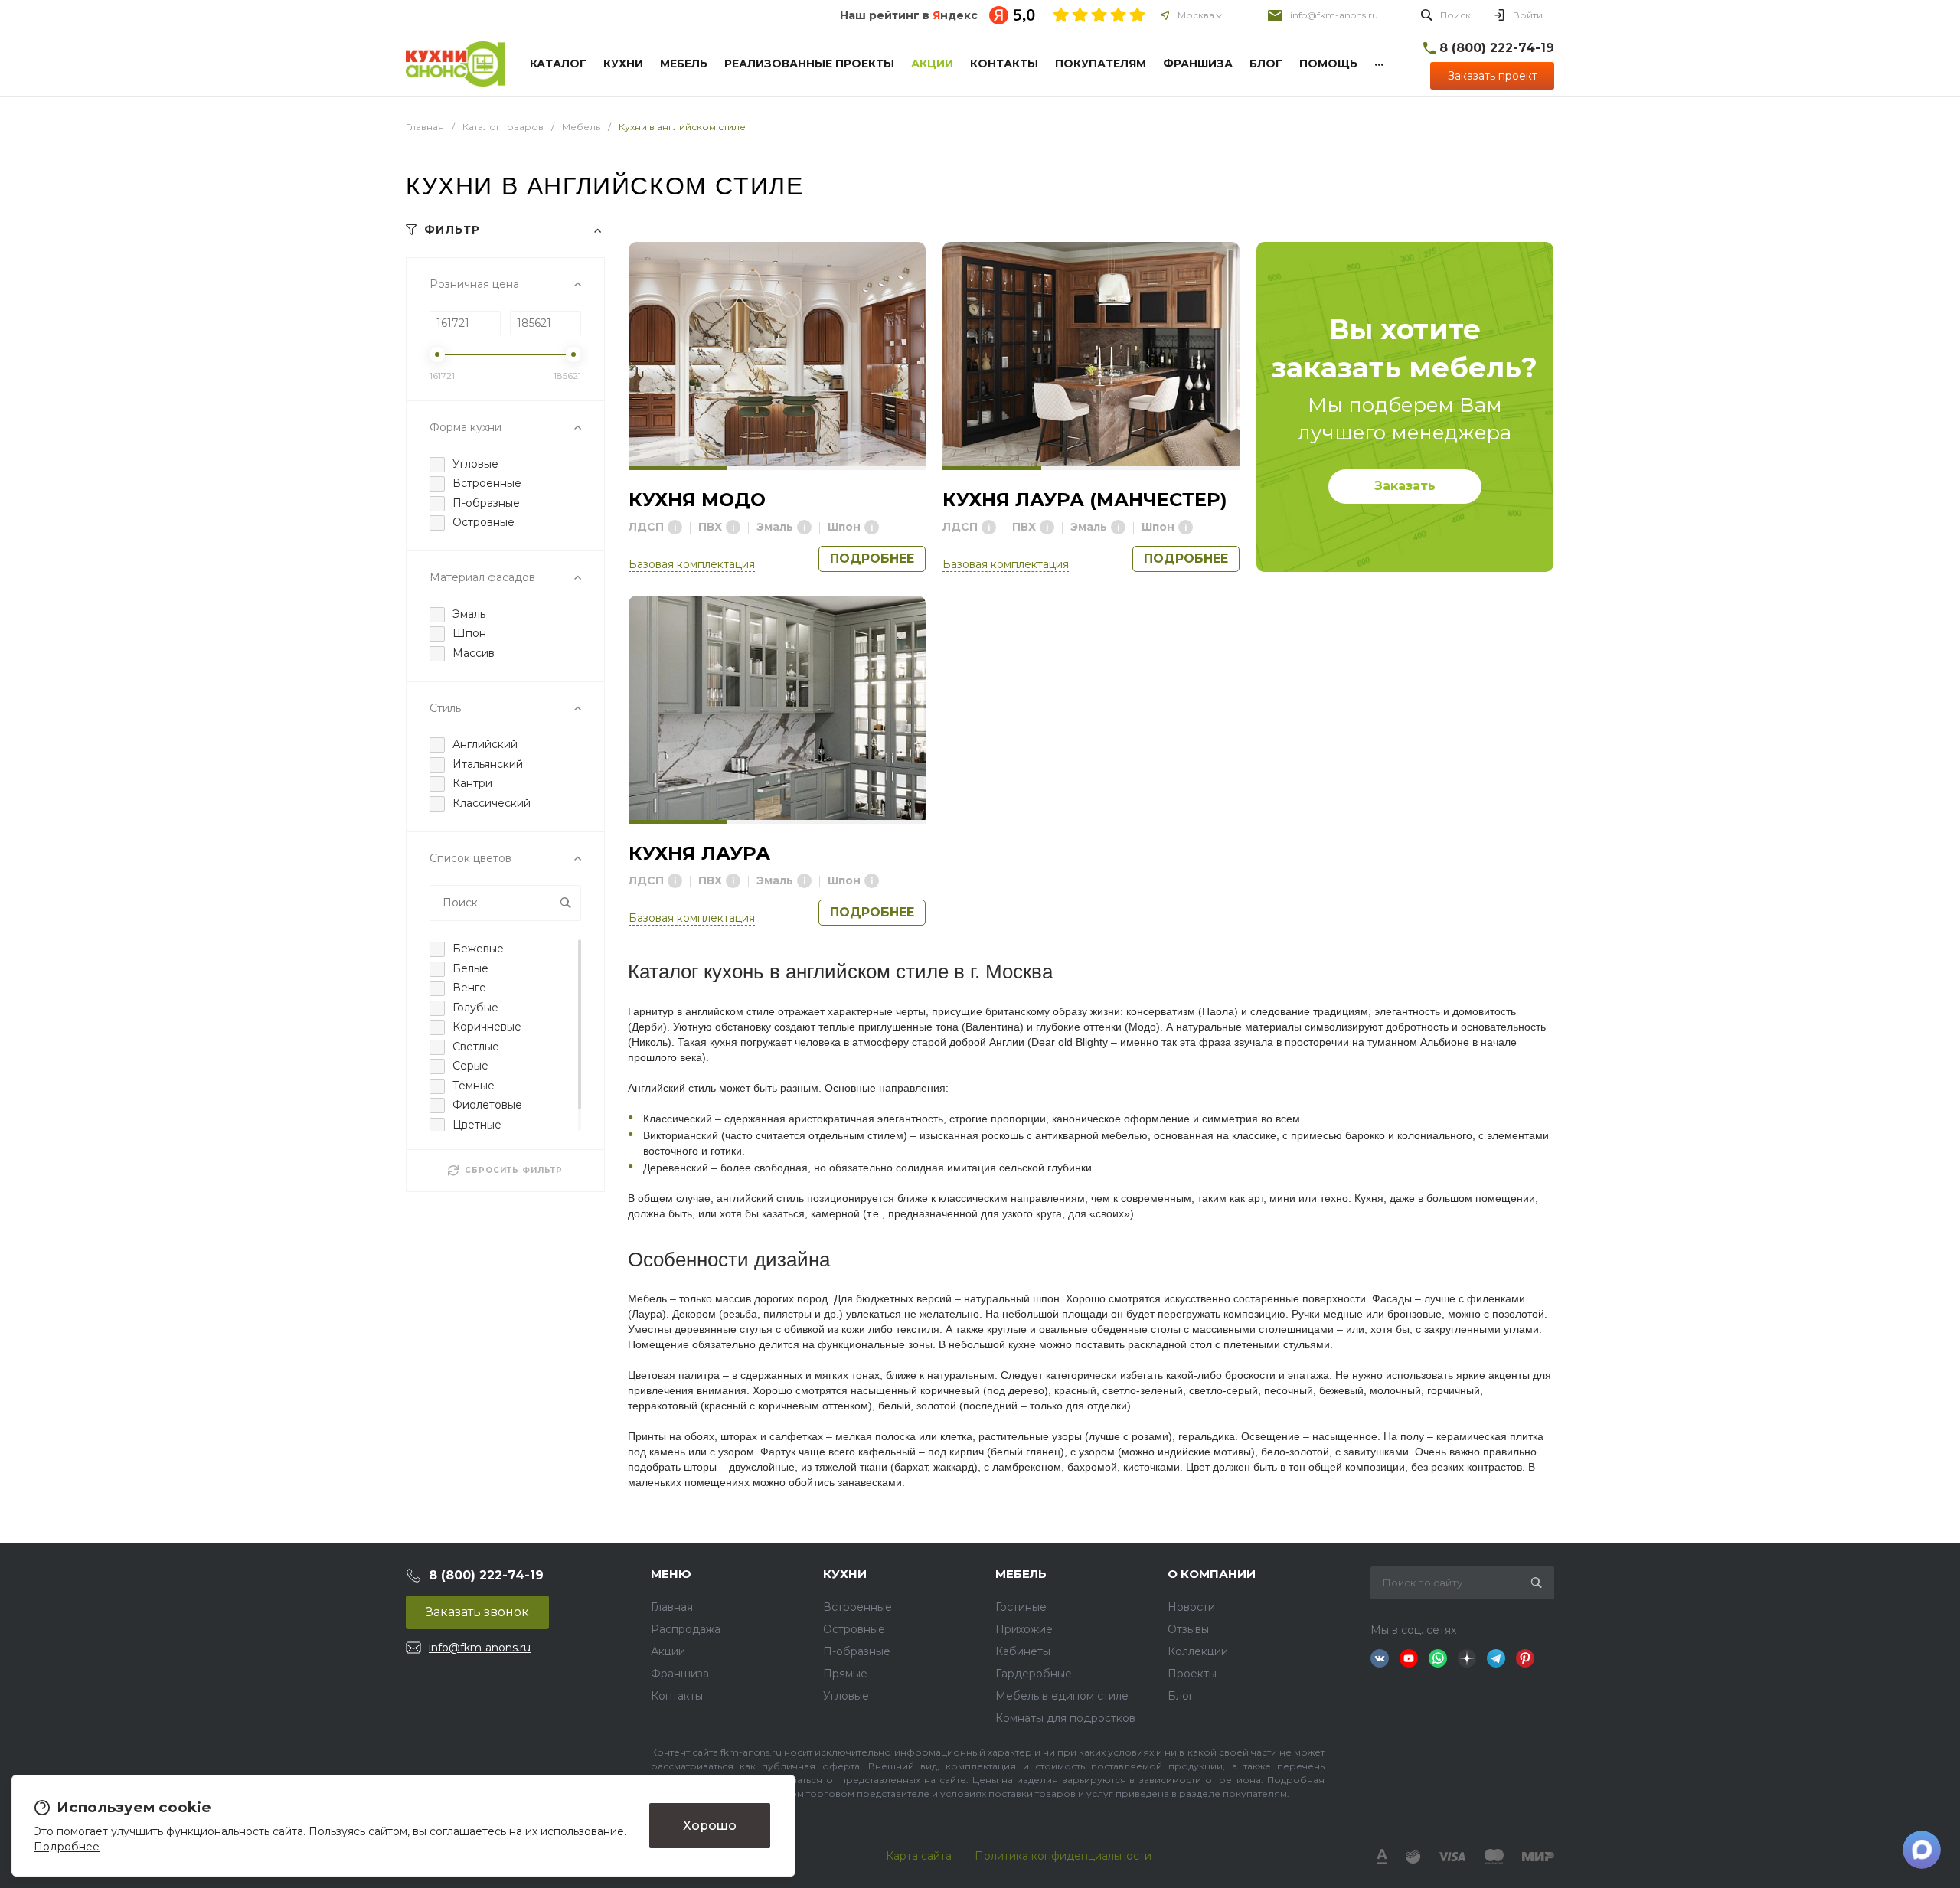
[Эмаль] (804, 527)
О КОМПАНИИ (1212, 1574)
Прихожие (1024, 1629)
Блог (1181, 1696)
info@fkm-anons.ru (1334, 15)
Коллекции (1198, 1651)
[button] (678, 468)
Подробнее (872, 559)
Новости (1191, 1607)
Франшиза (680, 1674)
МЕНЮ (671, 1574)
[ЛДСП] (675, 527)
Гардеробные (1034, 1674)
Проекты (1192, 1674)
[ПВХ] (733, 527)
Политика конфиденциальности (1063, 1856)
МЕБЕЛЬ (1021, 1574)
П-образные (857, 1651)
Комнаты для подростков (1065, 1718)
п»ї (456, 64)
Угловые (846, 1696)
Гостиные (1021, 1607)
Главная (672, 1607)
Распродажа (686, 1629)
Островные (854, 1629)
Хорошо (710, 1825)
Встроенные (857, 1607)
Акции (668, 1651)
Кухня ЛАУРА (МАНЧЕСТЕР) (1085, 500)
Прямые (845, 1674)
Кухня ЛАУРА (699, 853)
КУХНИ (845, 1574)
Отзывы (1188, 1629)
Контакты (677, 1696)
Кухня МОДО (697, 500)
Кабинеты (1023, 1651)
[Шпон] (872, 527)
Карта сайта (919, 1856)
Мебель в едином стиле (1062, 1696)
